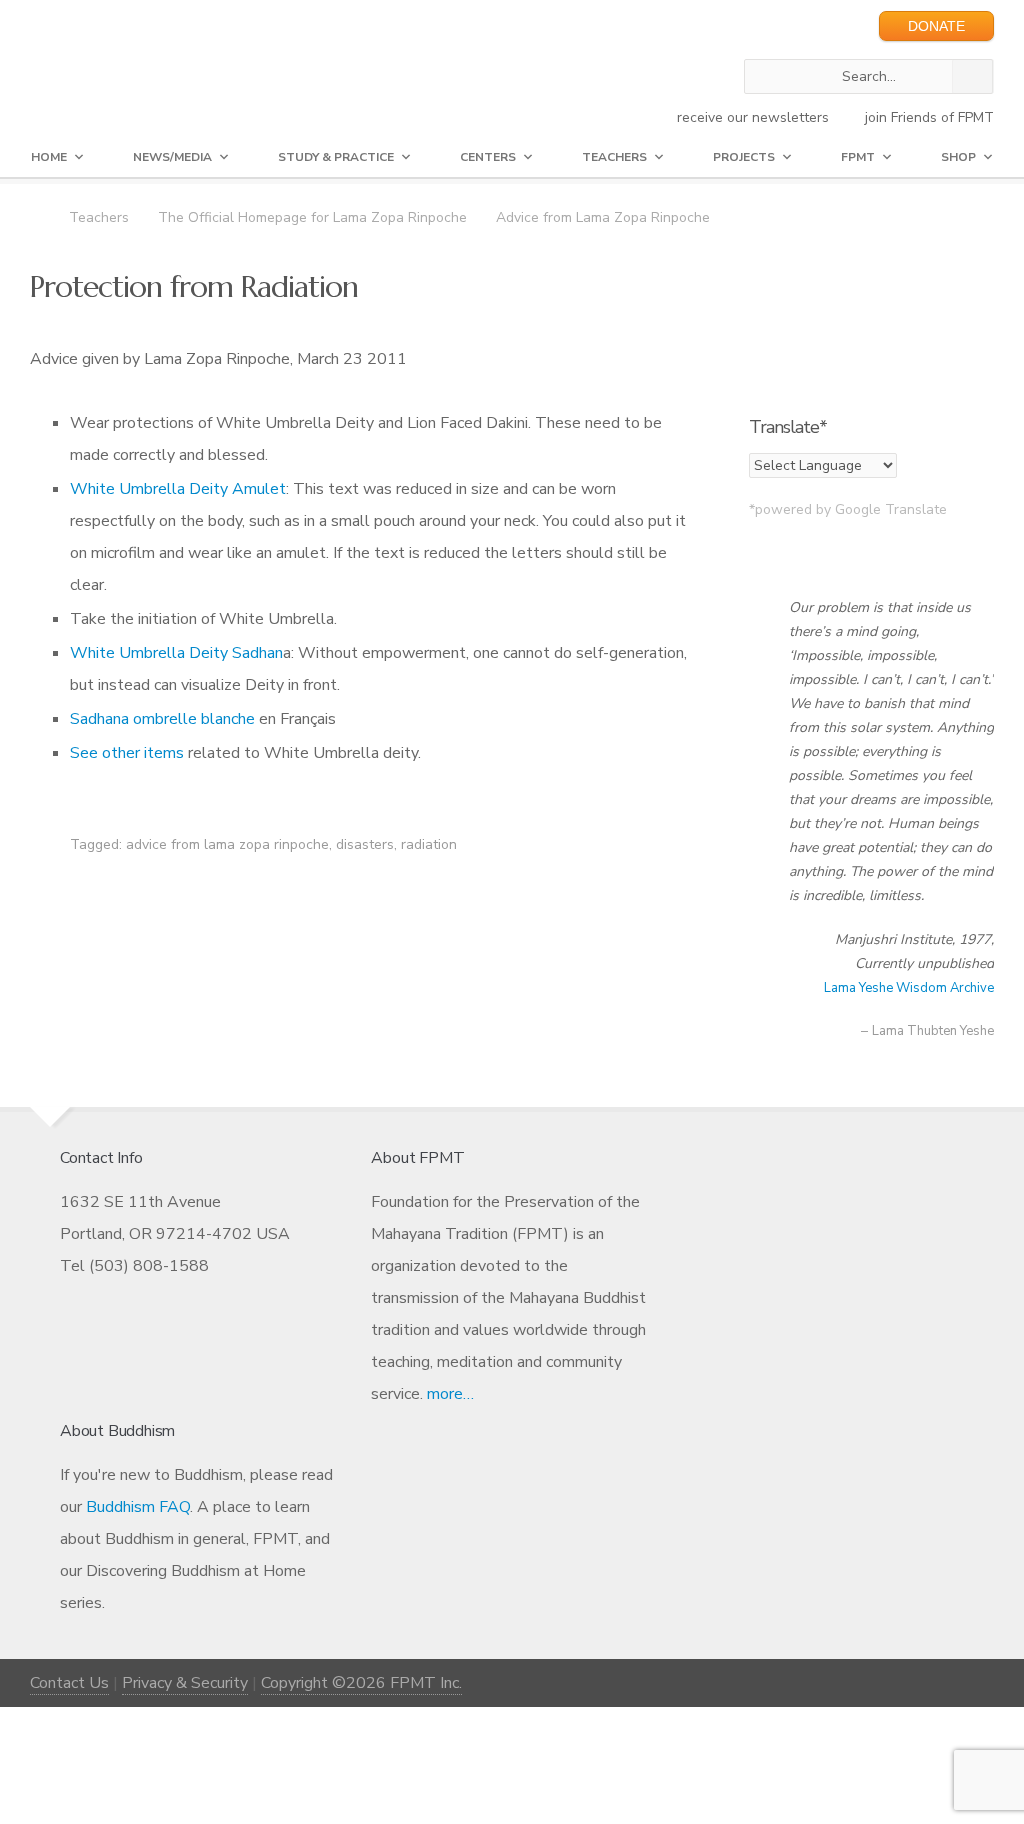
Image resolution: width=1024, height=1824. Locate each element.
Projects (744, 157)
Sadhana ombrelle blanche (162, 719)
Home (49, 157)
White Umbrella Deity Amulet (178, 489)
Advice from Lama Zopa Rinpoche (603, 217)
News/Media (172, 157)
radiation (429, 844)
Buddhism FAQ (138, 1507)
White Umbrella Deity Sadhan (176, 653)
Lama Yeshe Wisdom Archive (909, 988)
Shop (958, 157)
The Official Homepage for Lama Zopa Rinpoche (312, 217)
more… (450, 1394)
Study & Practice (336, 157)
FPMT (858, 157)
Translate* (788, 427)
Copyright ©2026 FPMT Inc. (361, 1683)
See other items (127, 753)
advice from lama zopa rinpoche (227, 844)
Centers (488, 157)
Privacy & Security (185, 1683)
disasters (365, 844)
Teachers (614, 157)
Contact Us (69, 1683)
